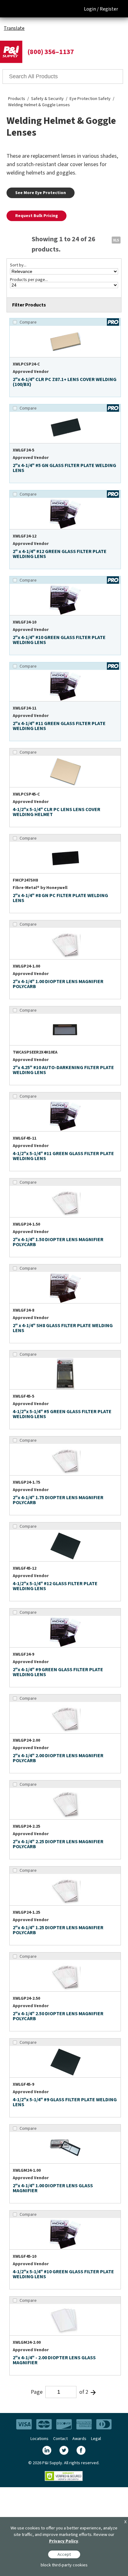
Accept (64, 2554)
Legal (96, 2439)
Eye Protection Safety (90, 99)
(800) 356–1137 (51, 52)
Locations (39, 2439)
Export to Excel (116, 240)
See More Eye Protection (41, 193)
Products (17, 99)
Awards (79, 2439)
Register (109, 9)
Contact (60, 2439)
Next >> (93, 2392)
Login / (91, 9)
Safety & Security (47, 99)
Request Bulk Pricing (37, 216)
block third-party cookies (64, 2565)
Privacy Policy (64, 2541)
